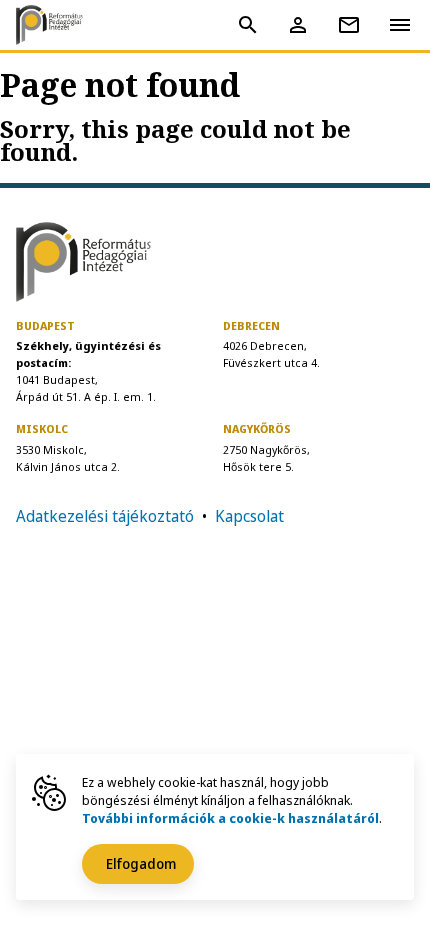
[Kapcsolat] (349, 25)
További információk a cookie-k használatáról (230, 818)
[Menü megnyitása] (400, 24)
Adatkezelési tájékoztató (105, 516)
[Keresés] (248, 25)
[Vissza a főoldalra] (56, 25)
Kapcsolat (249, 516)
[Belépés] (298, 25)
